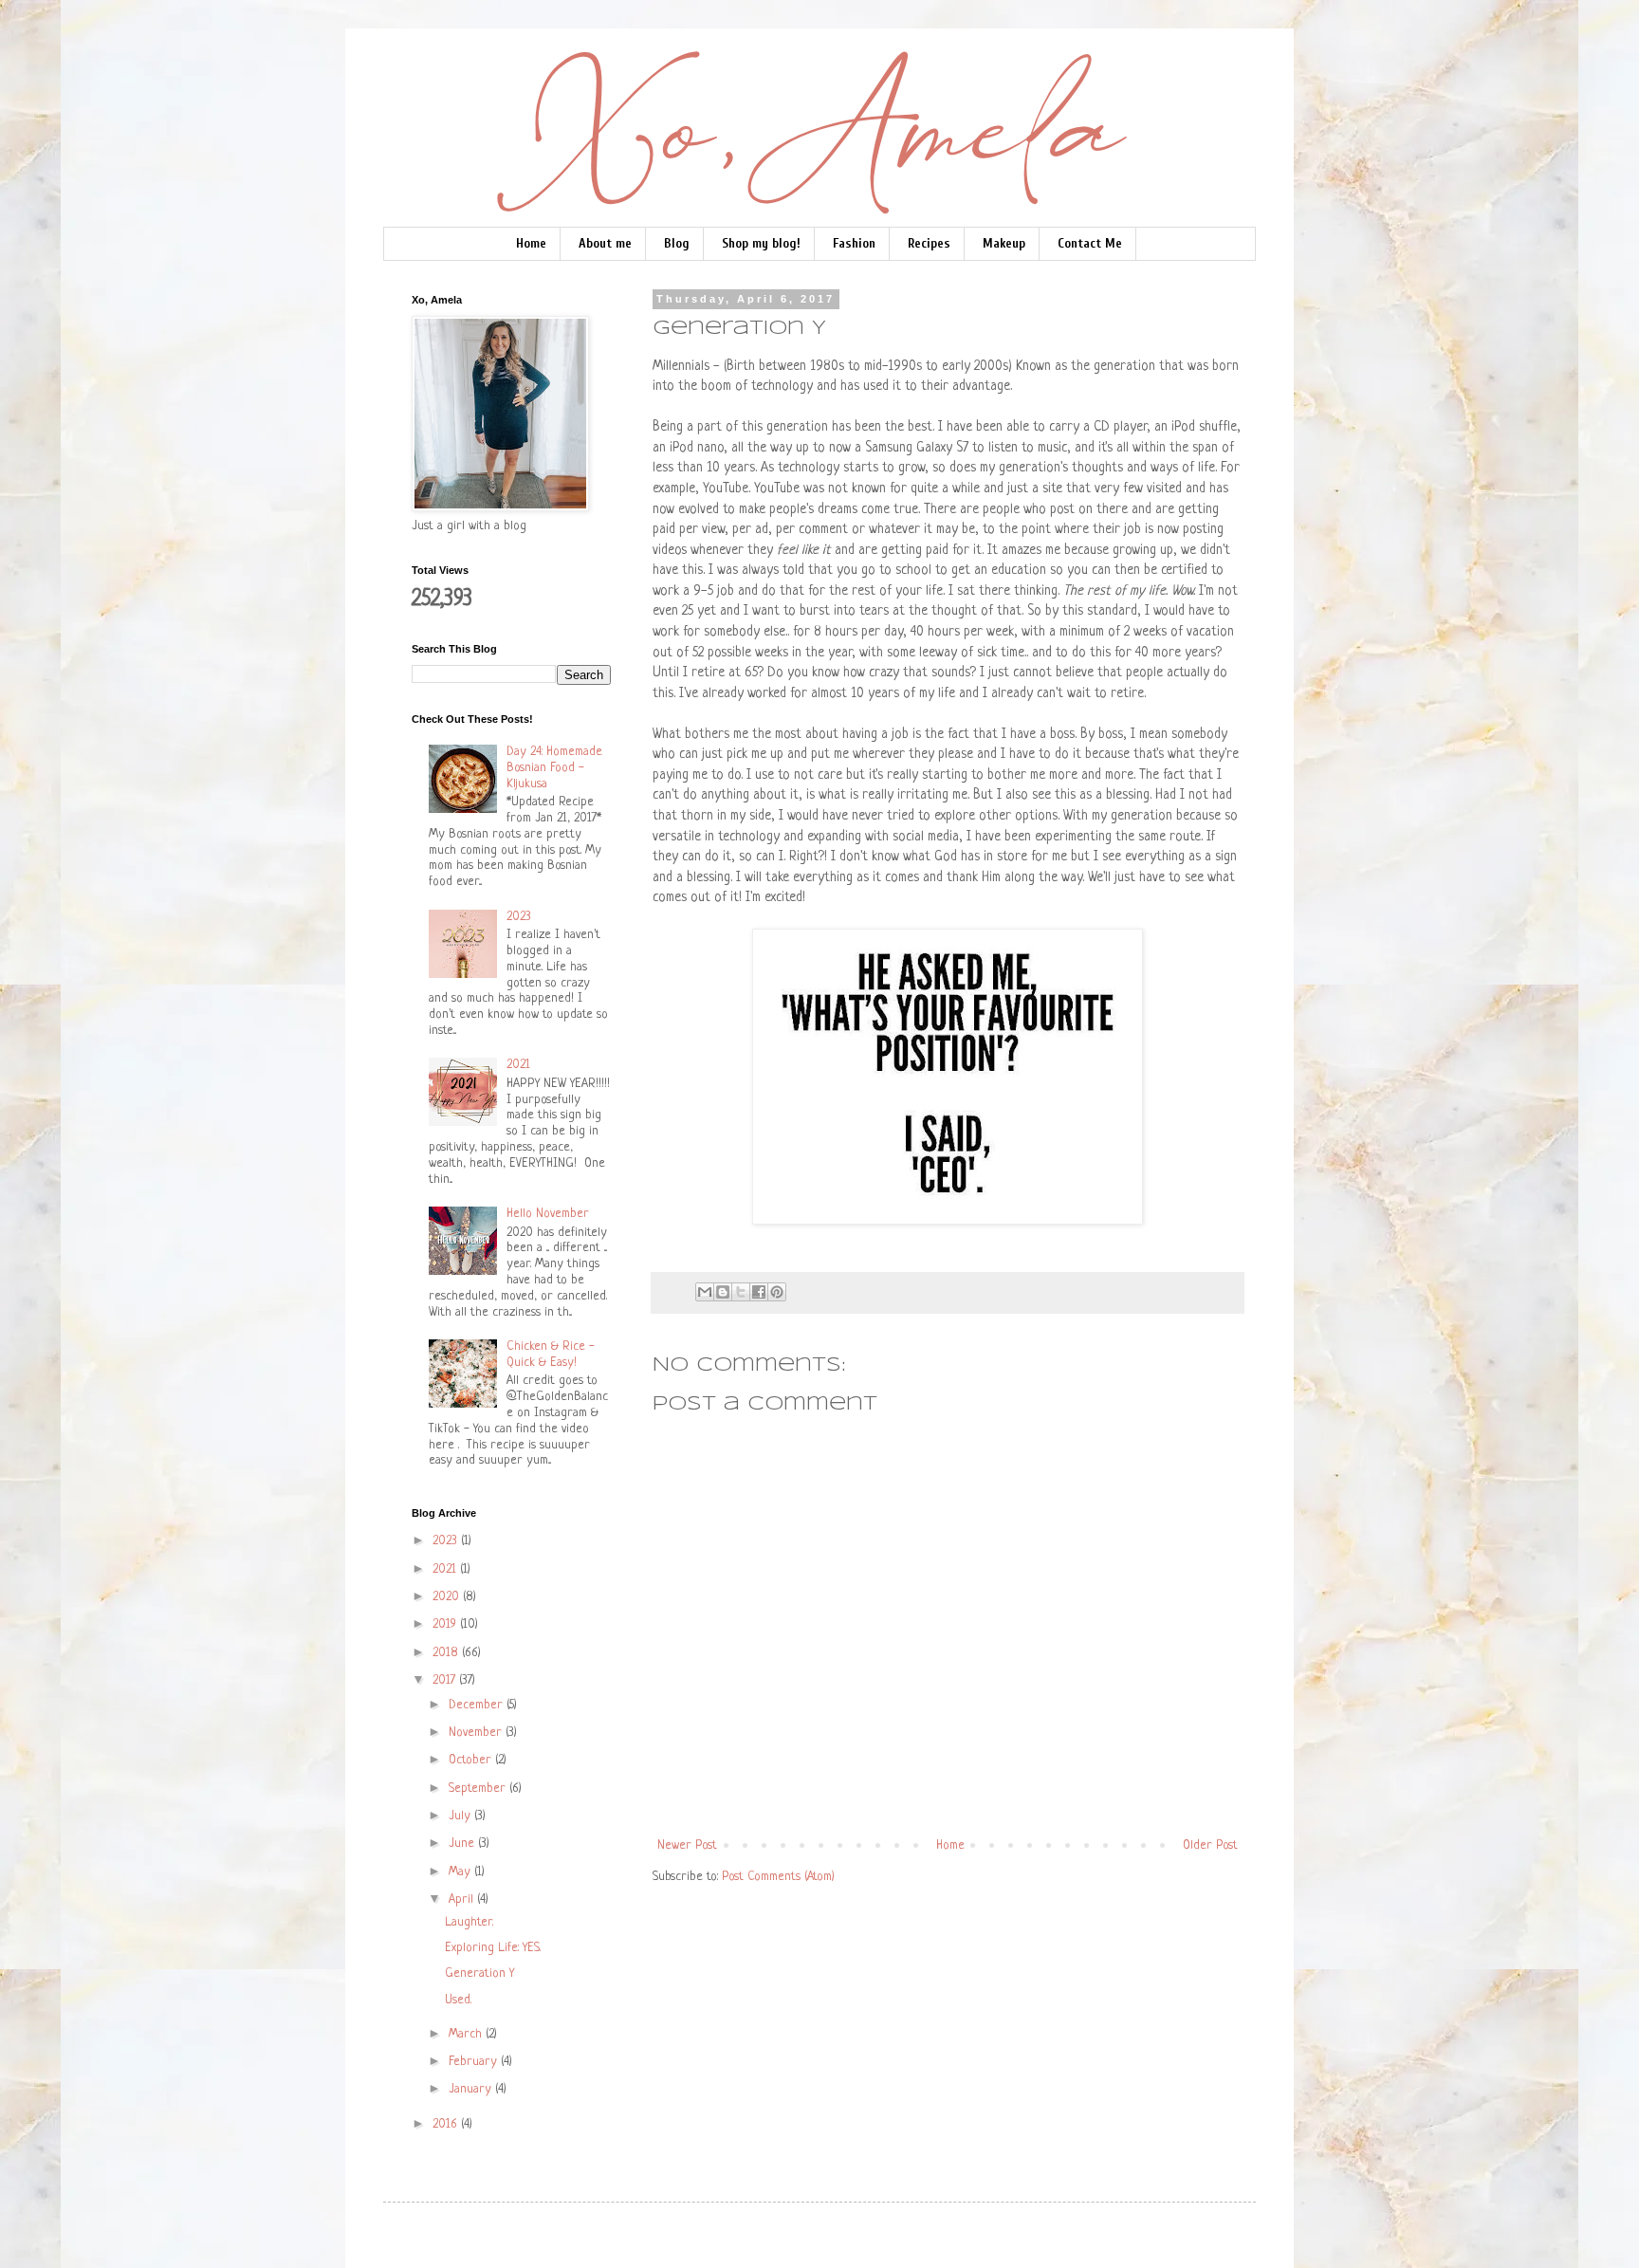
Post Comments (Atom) (778, 1877)
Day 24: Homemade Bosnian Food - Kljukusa (554, 768)
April (463, 1899)
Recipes (929, 243)
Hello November (548, 1214)
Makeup (1004, 243)
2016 (447, 2124)
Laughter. (469, 1922)
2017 (446, 1680)
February (475, 2062)
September (479, 1789)
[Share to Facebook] (759, 1292)
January (472, 2089)
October (472, 1760)
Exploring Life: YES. (493, 1948)
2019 (446, 1624)
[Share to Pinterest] (777, 1292)
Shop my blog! (761, 243)
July (461, 1816)
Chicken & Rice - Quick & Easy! (551, 1355)
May (461, 1872)
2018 (447, 1653)
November (477, 1733)
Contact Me (1090, 243)
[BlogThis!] (723, 1292)
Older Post (1210, 1845)
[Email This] (705, 1292)
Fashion (854, 243)
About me (605, 243)
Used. (458, 2000)
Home (531, 243)
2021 (518, 1065)
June (463, 1844)
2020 (448, 1597)
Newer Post (687, 1845)
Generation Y (479, 1973)
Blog (677, 243)
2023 (519, 917)
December (478, 1705)
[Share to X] (741, 1292)
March (467, 2034)
